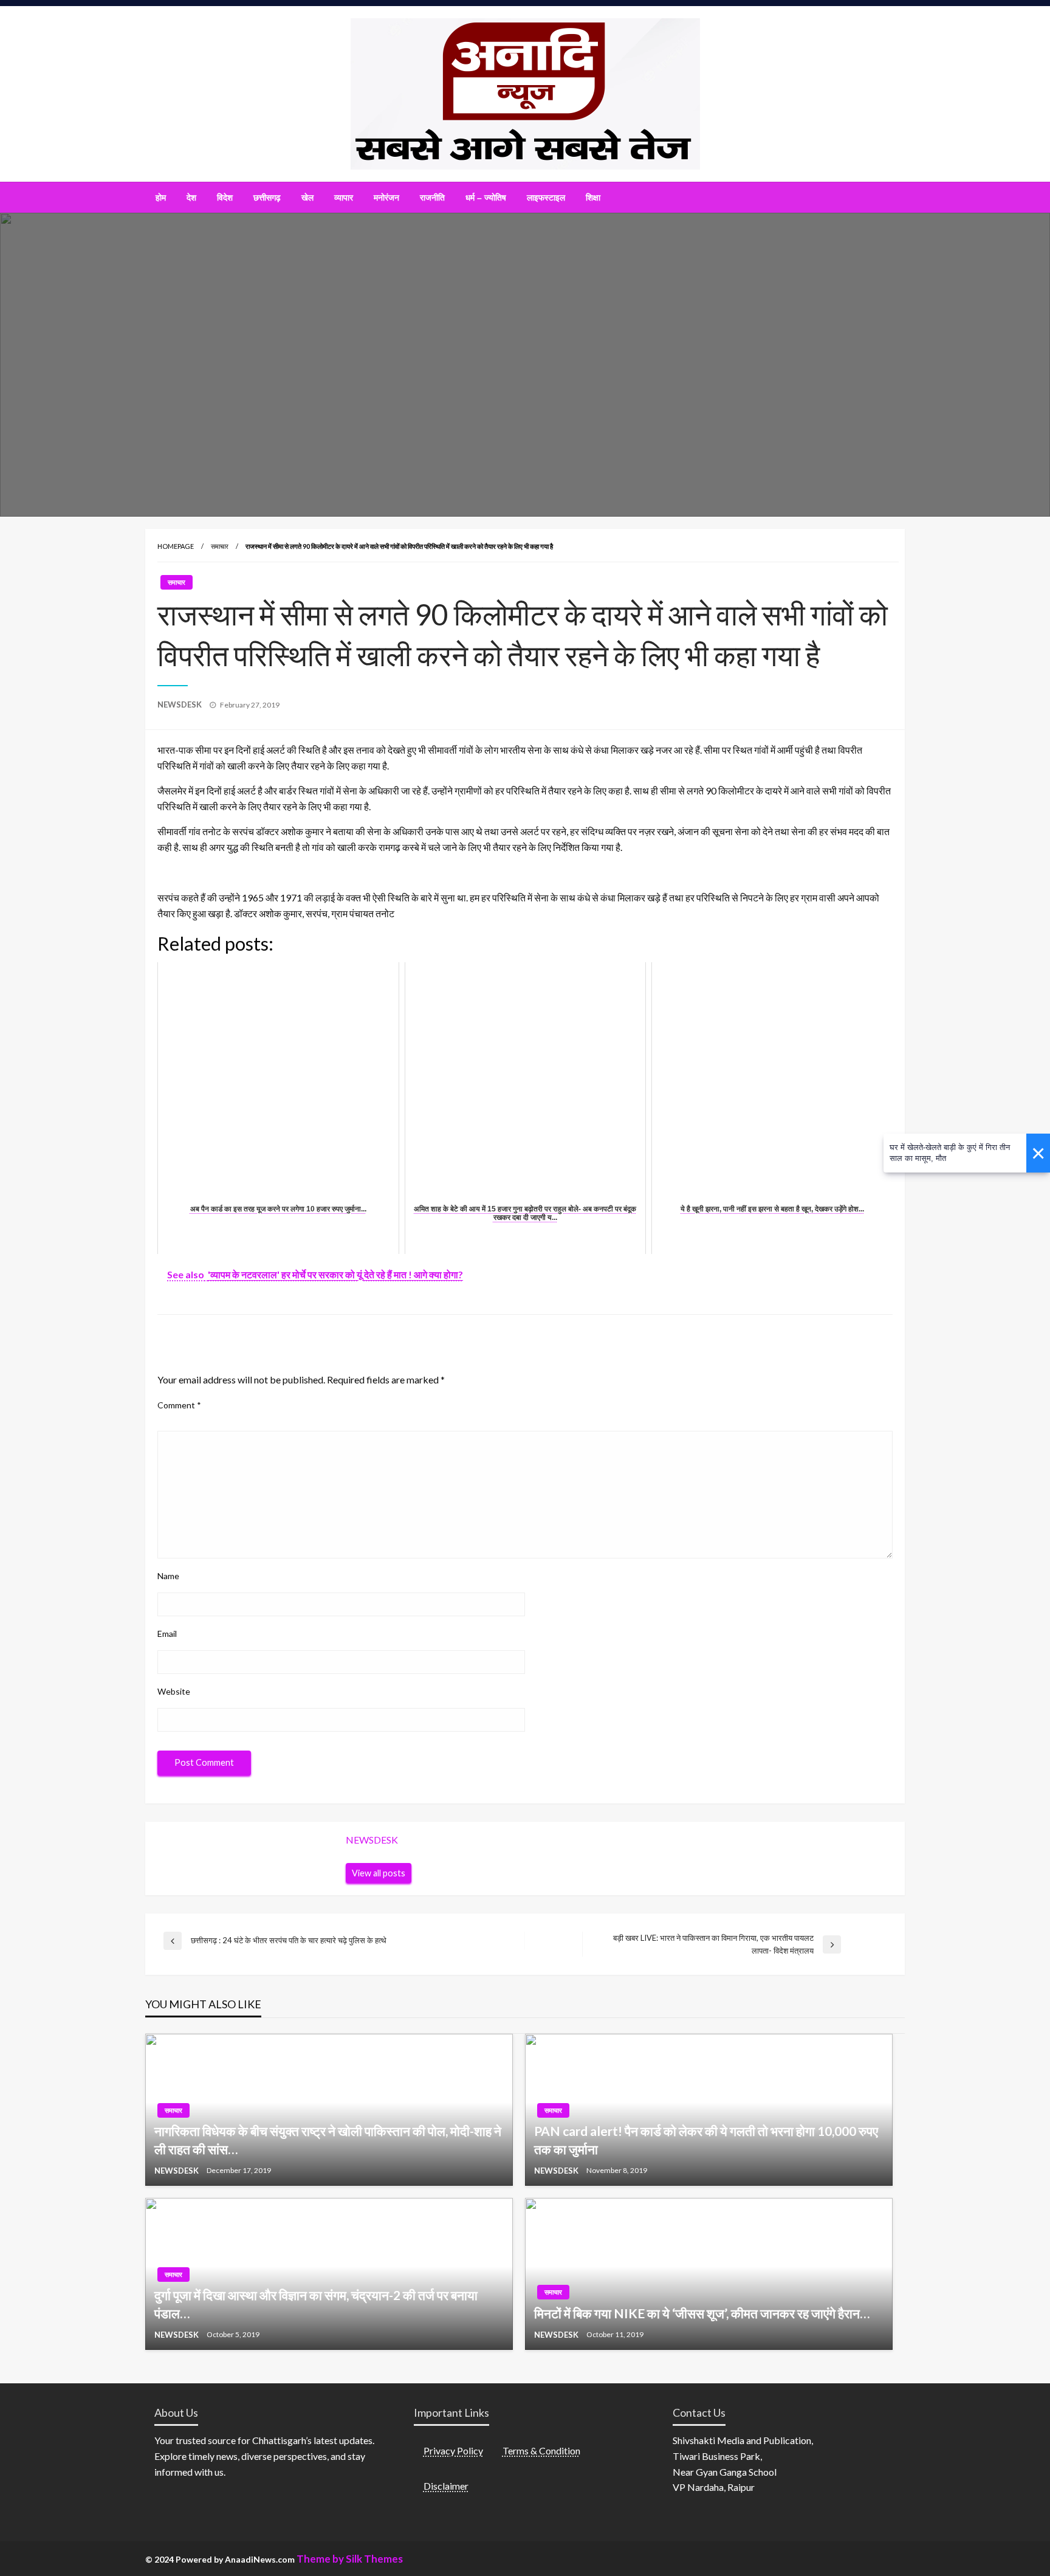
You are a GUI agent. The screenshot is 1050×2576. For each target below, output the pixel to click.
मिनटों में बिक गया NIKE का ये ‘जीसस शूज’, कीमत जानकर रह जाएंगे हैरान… (702, 2313)
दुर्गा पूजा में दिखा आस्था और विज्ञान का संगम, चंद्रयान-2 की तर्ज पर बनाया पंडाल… (316, 2304)
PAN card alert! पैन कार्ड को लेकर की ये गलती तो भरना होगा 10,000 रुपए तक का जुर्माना (706, 2140)
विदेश (225, 198)
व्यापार (344, 198)
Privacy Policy (453, 2450)
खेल (307, 198)
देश (191, 198)
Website (174, 1691)
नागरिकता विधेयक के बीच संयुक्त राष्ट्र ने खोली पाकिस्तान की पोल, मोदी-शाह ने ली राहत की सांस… (328, 2140)
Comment (179, 1405)
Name (168, 1576)
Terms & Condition (541, 2450)
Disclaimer (446, 2486)
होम (161, 198)
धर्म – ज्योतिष (486, 198)
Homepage (176, 546)
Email (167, 1634)
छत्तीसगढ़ (267, 198)
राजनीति (432, 198)
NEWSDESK (180, 704)
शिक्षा (593, 198)
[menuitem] (161, 198)
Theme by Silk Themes (350, 2559)
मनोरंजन (386, 198)
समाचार (220, 546)
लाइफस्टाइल (546, 198)
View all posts (379, 1873)
